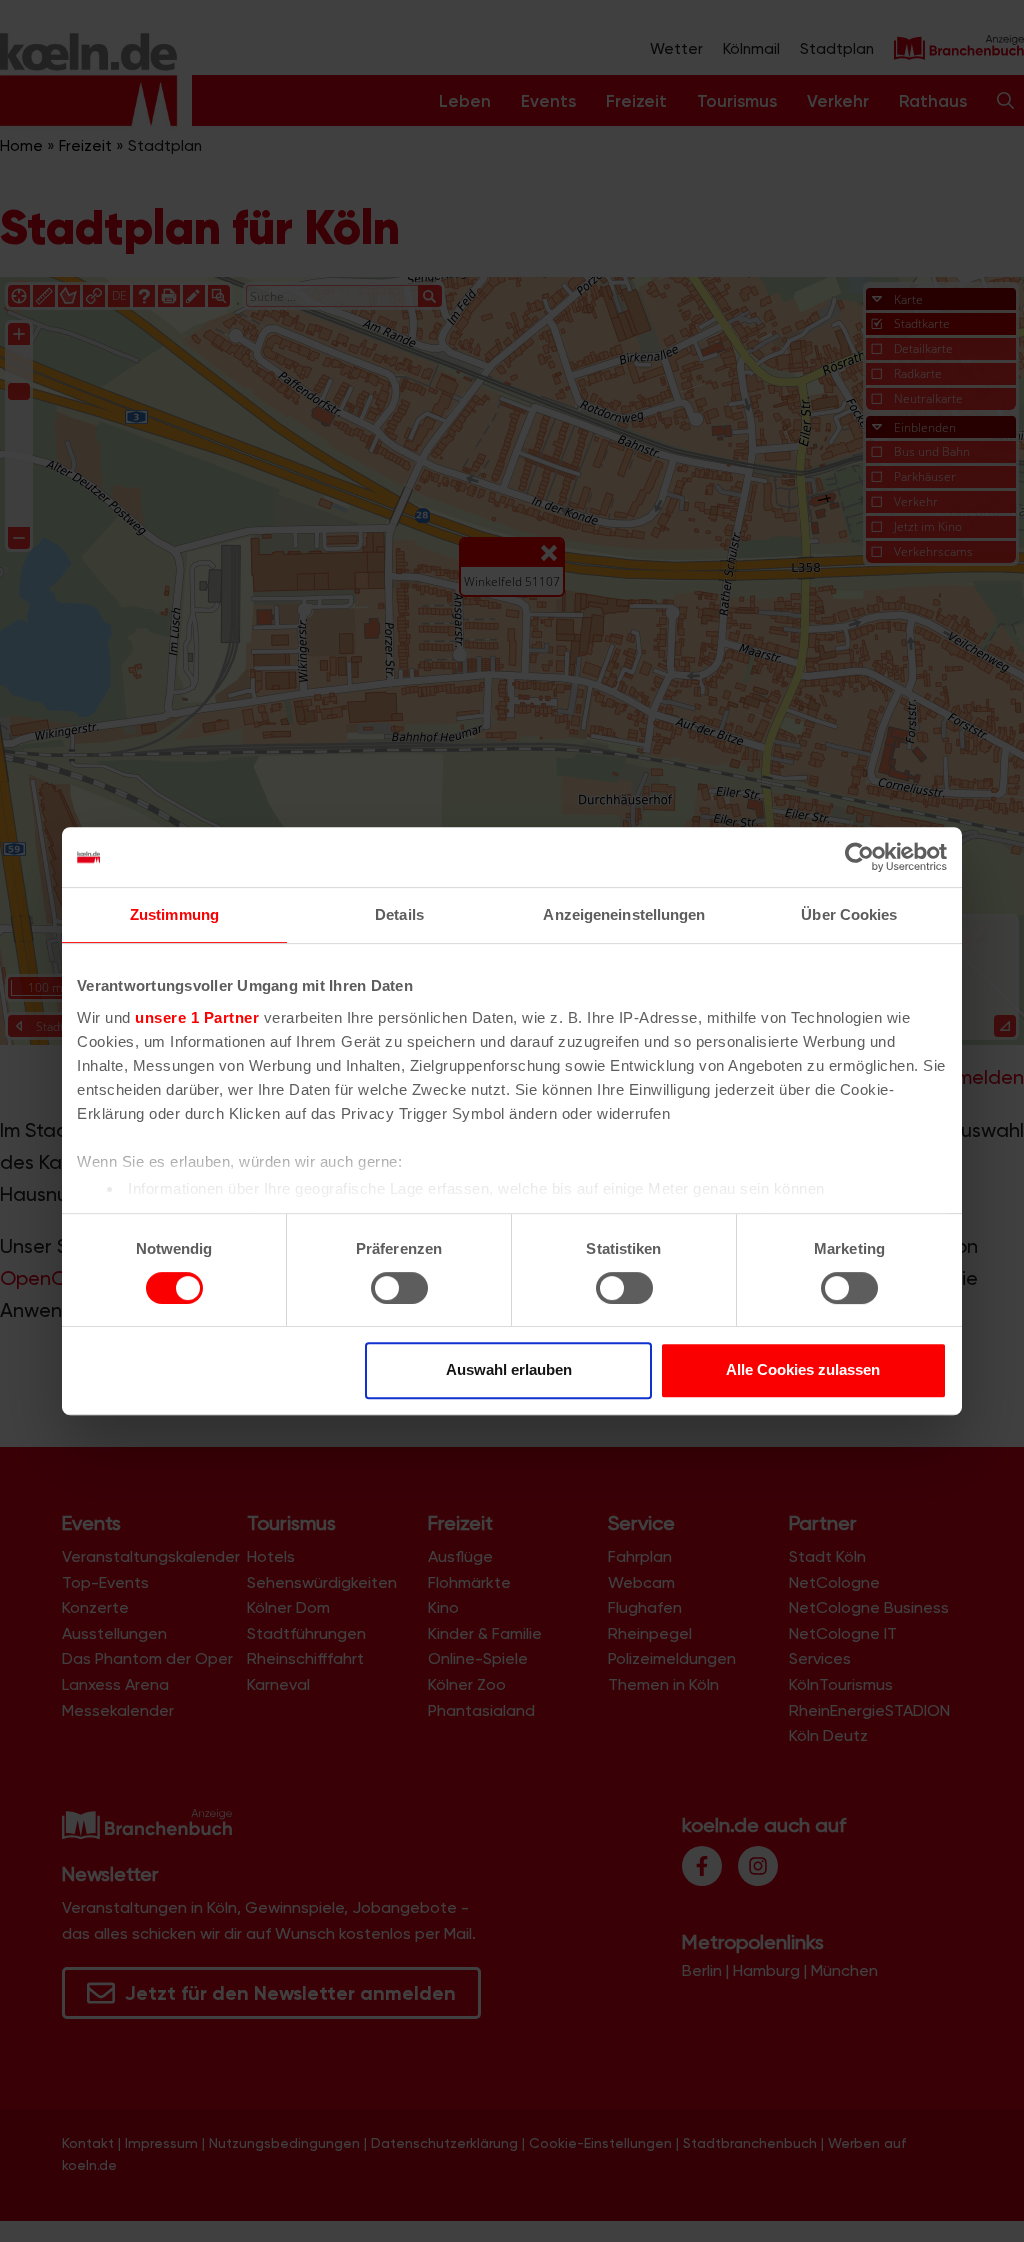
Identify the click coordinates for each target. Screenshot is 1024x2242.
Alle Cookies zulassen (803, 1369)
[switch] (399, 1288)
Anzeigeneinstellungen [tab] (624, 914)
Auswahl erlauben (509, 1369)
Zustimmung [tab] (174, 914)
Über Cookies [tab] (849, 914)
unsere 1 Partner (197, 1017)
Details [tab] (399, 914)
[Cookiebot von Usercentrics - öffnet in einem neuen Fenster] (859, 857)
